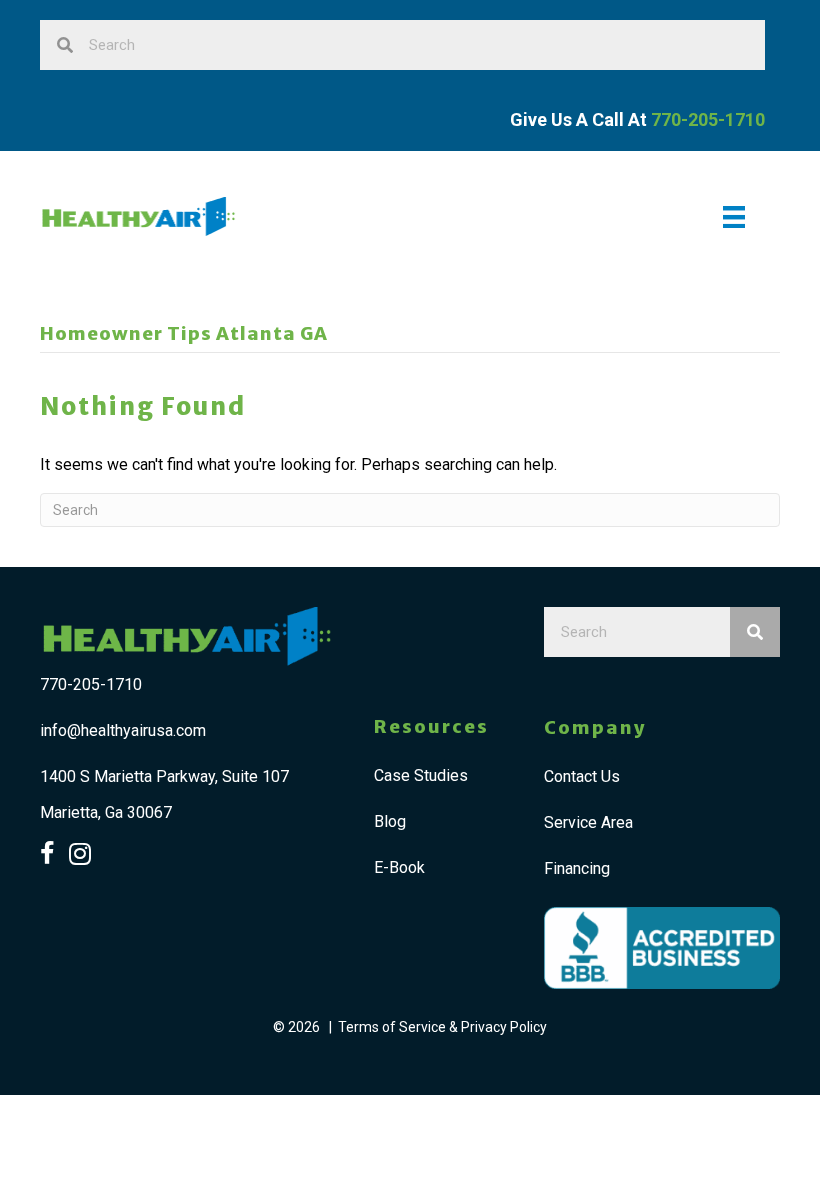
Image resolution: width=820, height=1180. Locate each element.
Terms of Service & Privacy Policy (442, 1027)
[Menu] (734, 217)
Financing (577, 868)
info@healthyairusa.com (123, 730)
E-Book (399, 867)
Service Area (588, 822)
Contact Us (582, 776)
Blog (390, 821)
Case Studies (421, 775)
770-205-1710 (91, 684)
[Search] (755, 632)
